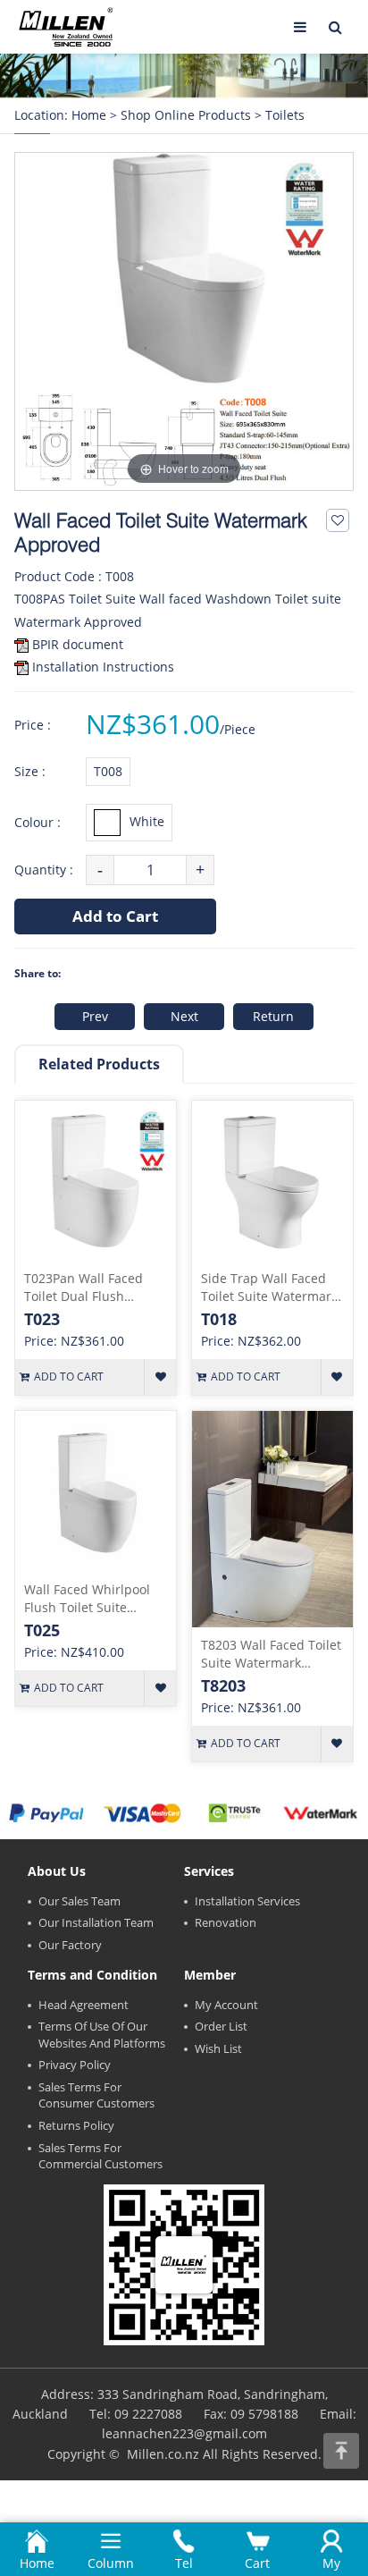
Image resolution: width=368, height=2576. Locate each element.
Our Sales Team (79, 1901)
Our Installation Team (96, 1922)
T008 (108, 771)
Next (184, 1016)
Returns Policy (76, 2125)
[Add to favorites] (338, 520)
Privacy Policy (75, 2065)
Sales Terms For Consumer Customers (96, 2095)
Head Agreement (84, 2005)
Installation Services (247, 1901)
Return (273, 1016)
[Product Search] (336, 27)
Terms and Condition (92, 1975)
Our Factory (70, 1945)
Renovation (226, 1922)
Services (209, 1871)
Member (210, 1975)
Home (89, 115)
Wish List (218, 2048)
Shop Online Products (186, 115)
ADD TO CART (69, 1377)
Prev (95, 1016)
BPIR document (78, 644)
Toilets (285, 115)
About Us (57, 1871)
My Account (226, 2005)
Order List (221, 2026)
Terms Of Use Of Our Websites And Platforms (102, 2035)
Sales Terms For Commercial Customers (100, 2156)
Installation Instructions (103, 667)
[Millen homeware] (66, 27)
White (147, 821)
